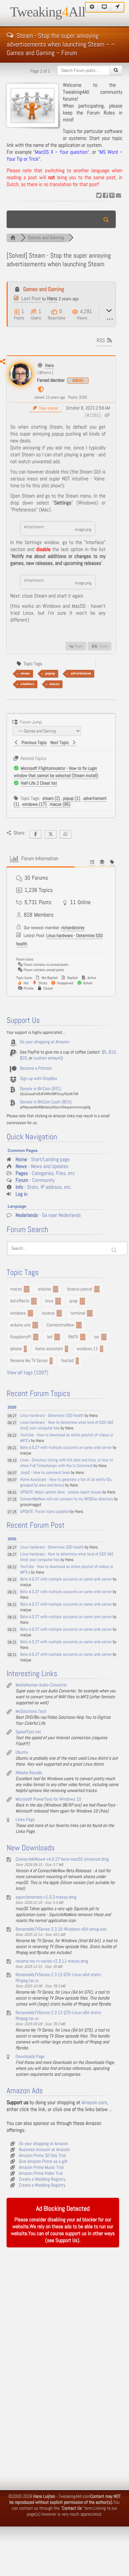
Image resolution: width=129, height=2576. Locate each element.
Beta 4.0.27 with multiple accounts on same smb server (66, 1448)
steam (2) (52, 799)
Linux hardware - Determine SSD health (52, 1416)
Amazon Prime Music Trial (41, 2168)
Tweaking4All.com (74, 2496)
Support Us (67, 2241)
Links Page (25, 1820)
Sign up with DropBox (39, 1079)
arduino (44, 1289)
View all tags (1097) (28, 1373)
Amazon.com (94, 2103)
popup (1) (72, 799)
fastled (67, 1361)
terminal (78, 1313)
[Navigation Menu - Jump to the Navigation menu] (117, 7)
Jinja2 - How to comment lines (45, 1473)
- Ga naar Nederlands (48, 1215)
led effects (20, 1301)
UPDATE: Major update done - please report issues (61, 1492)
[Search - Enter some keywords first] (116, 70)
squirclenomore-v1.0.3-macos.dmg (46, 1897)
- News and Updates (42, 1167)
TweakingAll (48, 12)
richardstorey (73, 928)
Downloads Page (30, 2057)
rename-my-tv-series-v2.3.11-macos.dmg (52, 1961)
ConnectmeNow (61, 1325)
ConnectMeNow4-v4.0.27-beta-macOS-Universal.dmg (62, 1859)
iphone (16, 1349)
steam (25, 673)
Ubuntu (22, 1752)
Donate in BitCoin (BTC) (41, 1089)
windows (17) (35, 804)
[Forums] (13, 238)
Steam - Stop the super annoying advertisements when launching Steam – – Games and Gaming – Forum (61, 35)
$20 (23, 1058)
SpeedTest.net (28, 1732)
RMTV (73, 1337)
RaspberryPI (21, 1337)
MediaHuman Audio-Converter (41, 1685)
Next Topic (61, 743)
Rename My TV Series (29, 1361)
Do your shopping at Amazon (44, 1042)
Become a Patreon (36, 1068)
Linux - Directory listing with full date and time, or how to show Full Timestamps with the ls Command (67, 1463)
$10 (112, 1052)
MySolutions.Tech (31, 1712)
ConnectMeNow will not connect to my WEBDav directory (67, 1499)
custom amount (47, 1058)
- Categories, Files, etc (45, 1174)
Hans (52, 299)
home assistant (49, 1349)
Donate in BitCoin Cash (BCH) (46, 1102)
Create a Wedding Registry (42, 2179)
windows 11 (87, 1349)
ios (97, 1337)
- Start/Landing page (43, 1160)
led (50, 1337)
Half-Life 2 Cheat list (39, 783)
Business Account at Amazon (44, 2150)
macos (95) (60, 804)
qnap (74, 1301)
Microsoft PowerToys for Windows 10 (48, 1799)
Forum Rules (101, 113)
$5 (104, 1052)
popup (50, 673)
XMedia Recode (29, 1773)
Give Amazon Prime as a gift (43, 2162)
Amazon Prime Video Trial (41, 2173)
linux (49, 1301)
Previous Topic (33, 743)
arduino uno (20, 1325)
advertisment (81, 673)
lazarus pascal (80, 1289)
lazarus (48, 1313)
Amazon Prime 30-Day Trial (42, 2156)
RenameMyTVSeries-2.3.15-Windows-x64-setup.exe (61, 1929)
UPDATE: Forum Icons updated (45, 1512)
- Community (35, 1180)
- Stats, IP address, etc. (44, 1187)
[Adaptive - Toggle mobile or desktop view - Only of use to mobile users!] (104, 7)
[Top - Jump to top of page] (92, 7)
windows (27, 684)
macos (54, 684)
